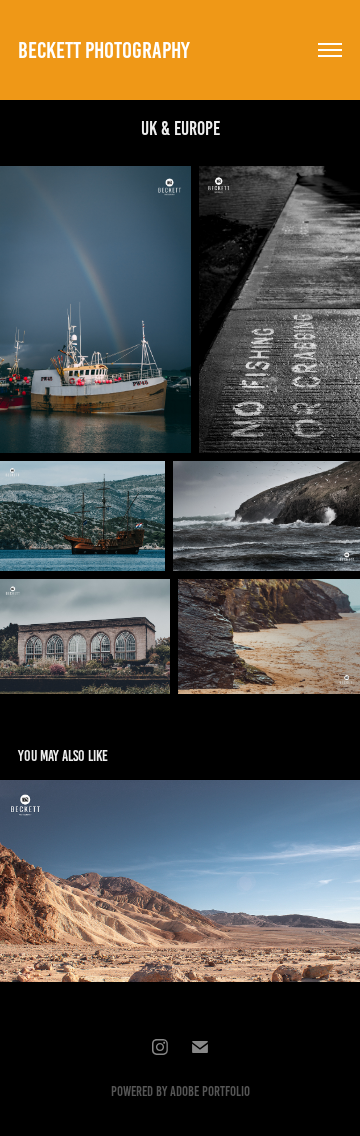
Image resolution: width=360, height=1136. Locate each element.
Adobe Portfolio (210, 1091)
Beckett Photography (104, 50)
